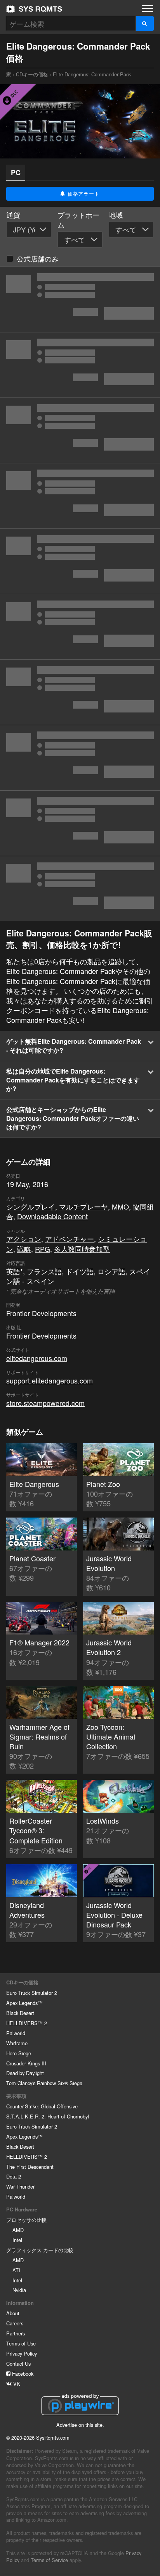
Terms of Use (21, 2343)
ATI (16, 2270)
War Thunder (20, 2186)
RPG (43, 1249)
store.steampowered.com (45, 1403)
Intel (17, 2240)
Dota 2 (14, 2176)
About (13, 2313)
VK (16, 2384)
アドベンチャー (70, 1239)
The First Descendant (30, 2167)
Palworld (16, 2033)
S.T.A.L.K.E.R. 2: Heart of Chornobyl (48, 2116)
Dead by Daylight (25, 2073)
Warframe (17, 2043)
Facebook (22, 2374)
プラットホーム (78, 220)
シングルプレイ (31, 1206)
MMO (120, 1206)
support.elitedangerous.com (50, 1380)
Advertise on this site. (80, 2425)
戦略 (24, 1249)
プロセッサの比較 (26, 2220)
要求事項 (16, 2096)
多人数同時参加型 (82, 1249)
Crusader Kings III (26, 2063)
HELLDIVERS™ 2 (27, 2023)
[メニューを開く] (148, 9)
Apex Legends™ (24, 2003)
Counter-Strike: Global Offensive (42, 2106)
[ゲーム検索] (145, 23)
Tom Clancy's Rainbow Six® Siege (44, 2083)
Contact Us (18, 2363)
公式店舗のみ (38, 258)
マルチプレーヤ (83, 1206)
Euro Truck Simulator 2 (32, 1993)
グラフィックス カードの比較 (40, 2250)
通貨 (13, 215)
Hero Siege (19, 2053)
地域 (116, 215)
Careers (15, 2323)
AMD (18, 2230)
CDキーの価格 (32, 74)
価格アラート (83, 194)
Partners (16, 2333)
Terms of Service (49, 2560)
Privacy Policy (22, 2353)
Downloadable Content (52, 1216)
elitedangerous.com (37, 1358)
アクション (24, 1239)
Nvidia (19, 2290)
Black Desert (20, 2013)
